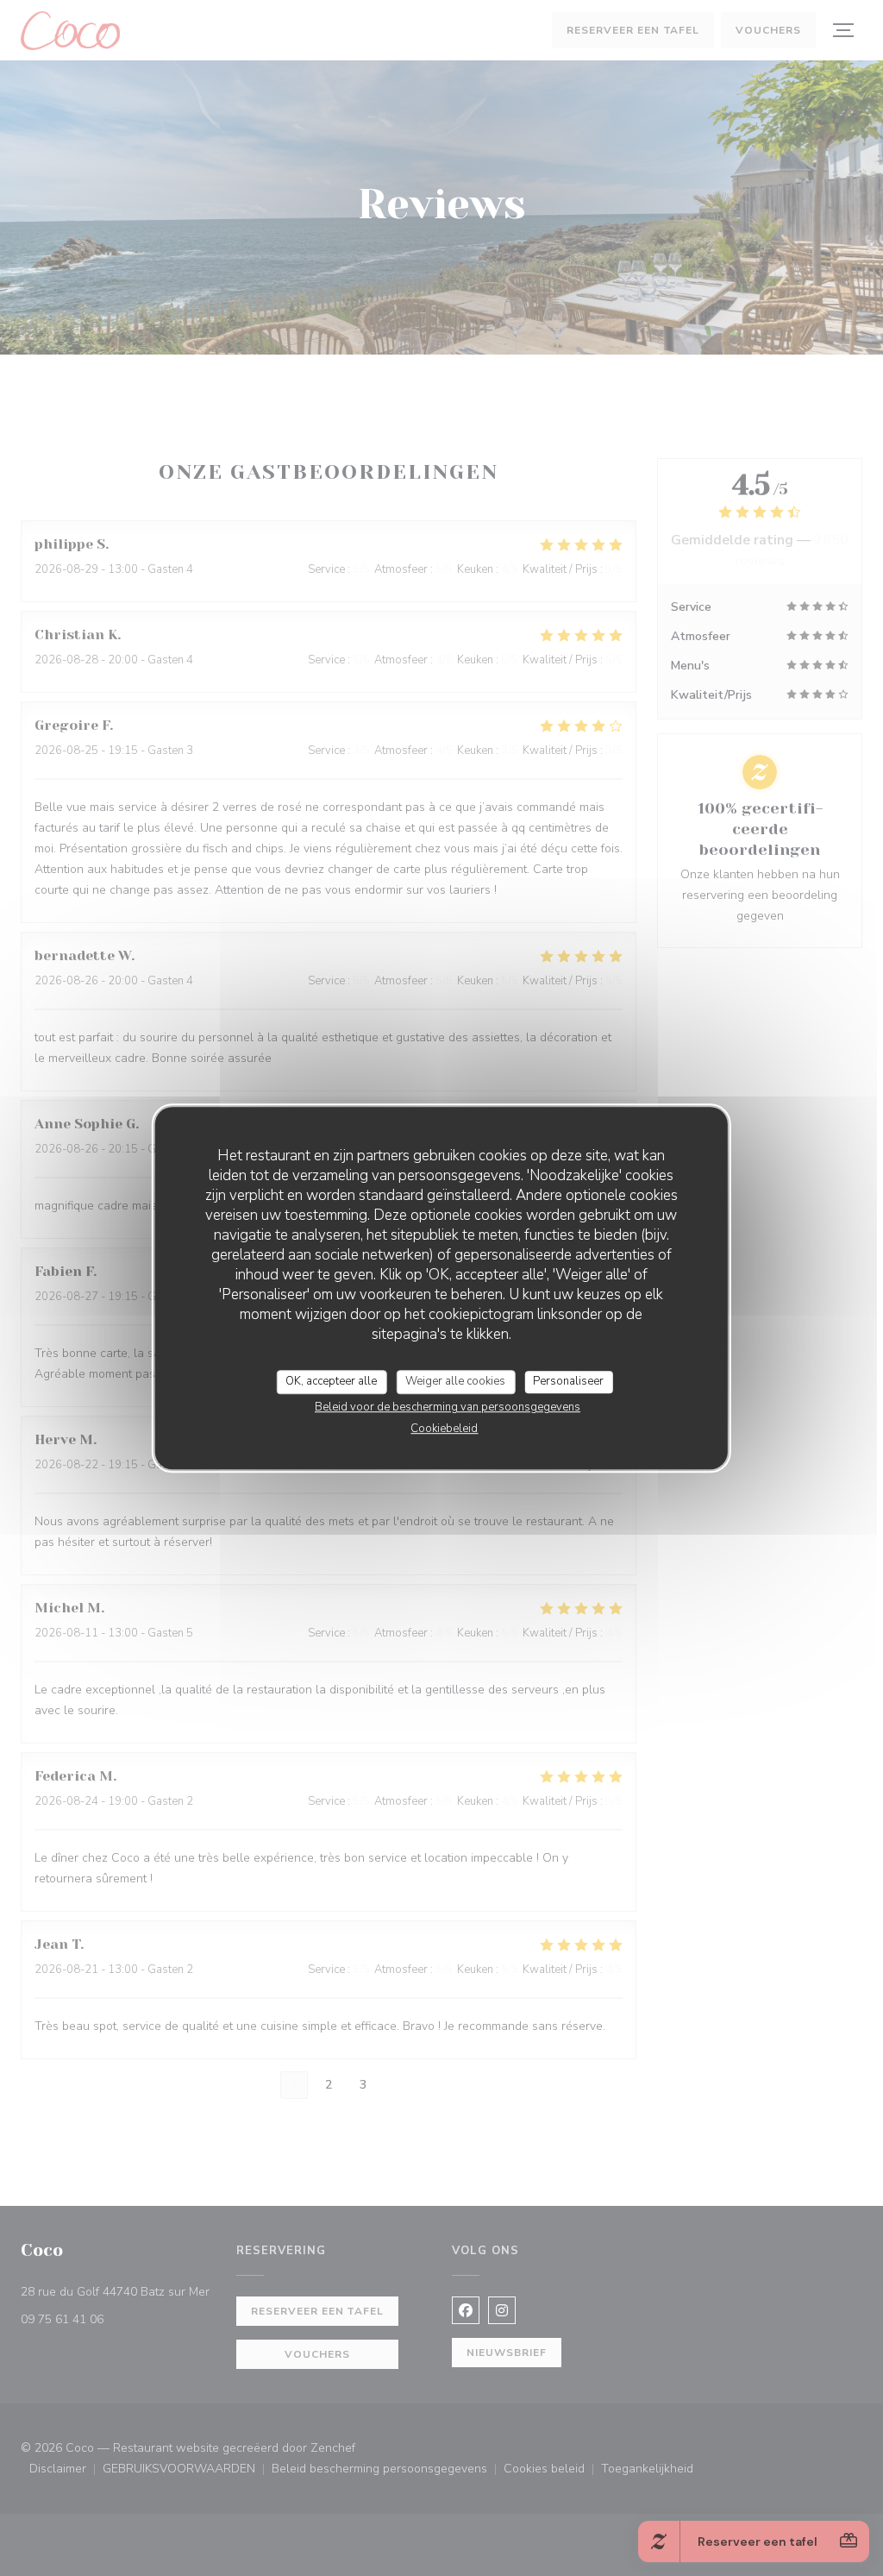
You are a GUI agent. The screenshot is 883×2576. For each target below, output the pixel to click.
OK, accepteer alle (331, 1381)
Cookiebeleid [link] (444, 1429)
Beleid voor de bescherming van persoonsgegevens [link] (448, 1407)
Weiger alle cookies (455, 1381)
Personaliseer (568, 1381)
